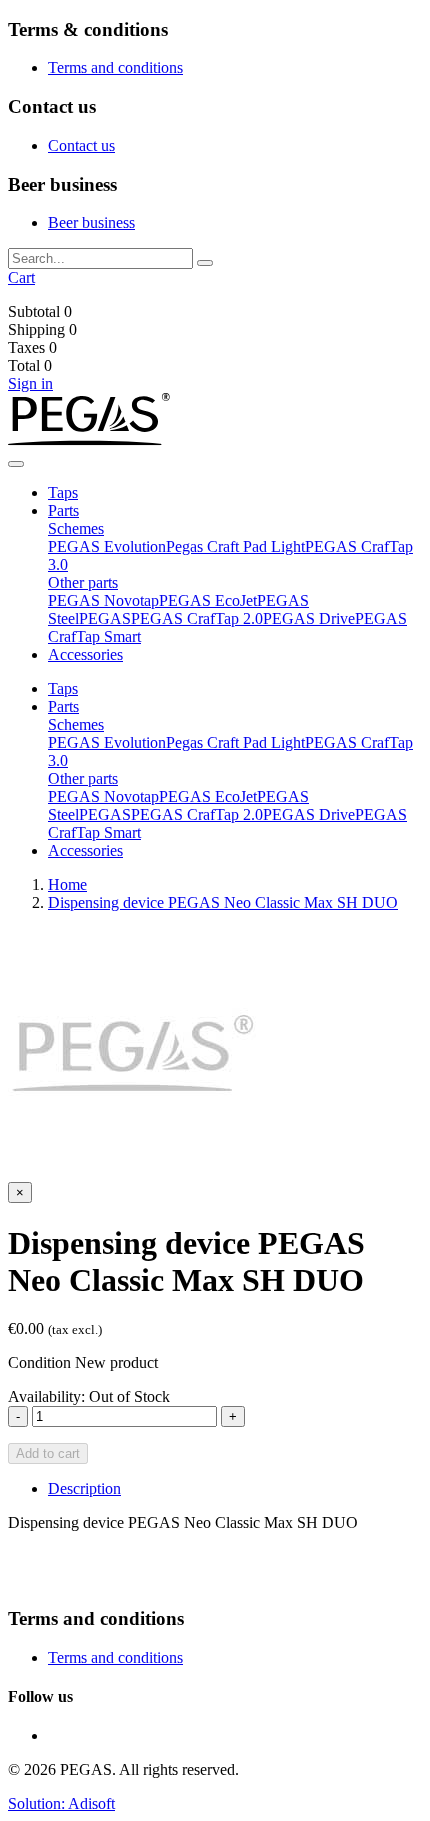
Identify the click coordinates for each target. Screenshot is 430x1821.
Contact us (81, 145)
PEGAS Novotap (103, 600)
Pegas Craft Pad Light (235, 546)
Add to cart (48, 1453)
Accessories (85, 654)
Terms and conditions (115, 67)
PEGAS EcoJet (208, 600)
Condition (39, 1362)
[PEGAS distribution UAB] (89, 440)
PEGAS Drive (309, 618)
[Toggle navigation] (16, 464)
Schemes (76, 528)
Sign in (30, 383)
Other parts (83, 582)
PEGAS (105, 618)
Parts (63, 510)
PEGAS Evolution (107, 546)
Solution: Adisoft (61, 1803)
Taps (63, 492)
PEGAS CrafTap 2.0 (197, 618)
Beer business (91, 222)
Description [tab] (84, 1488)
